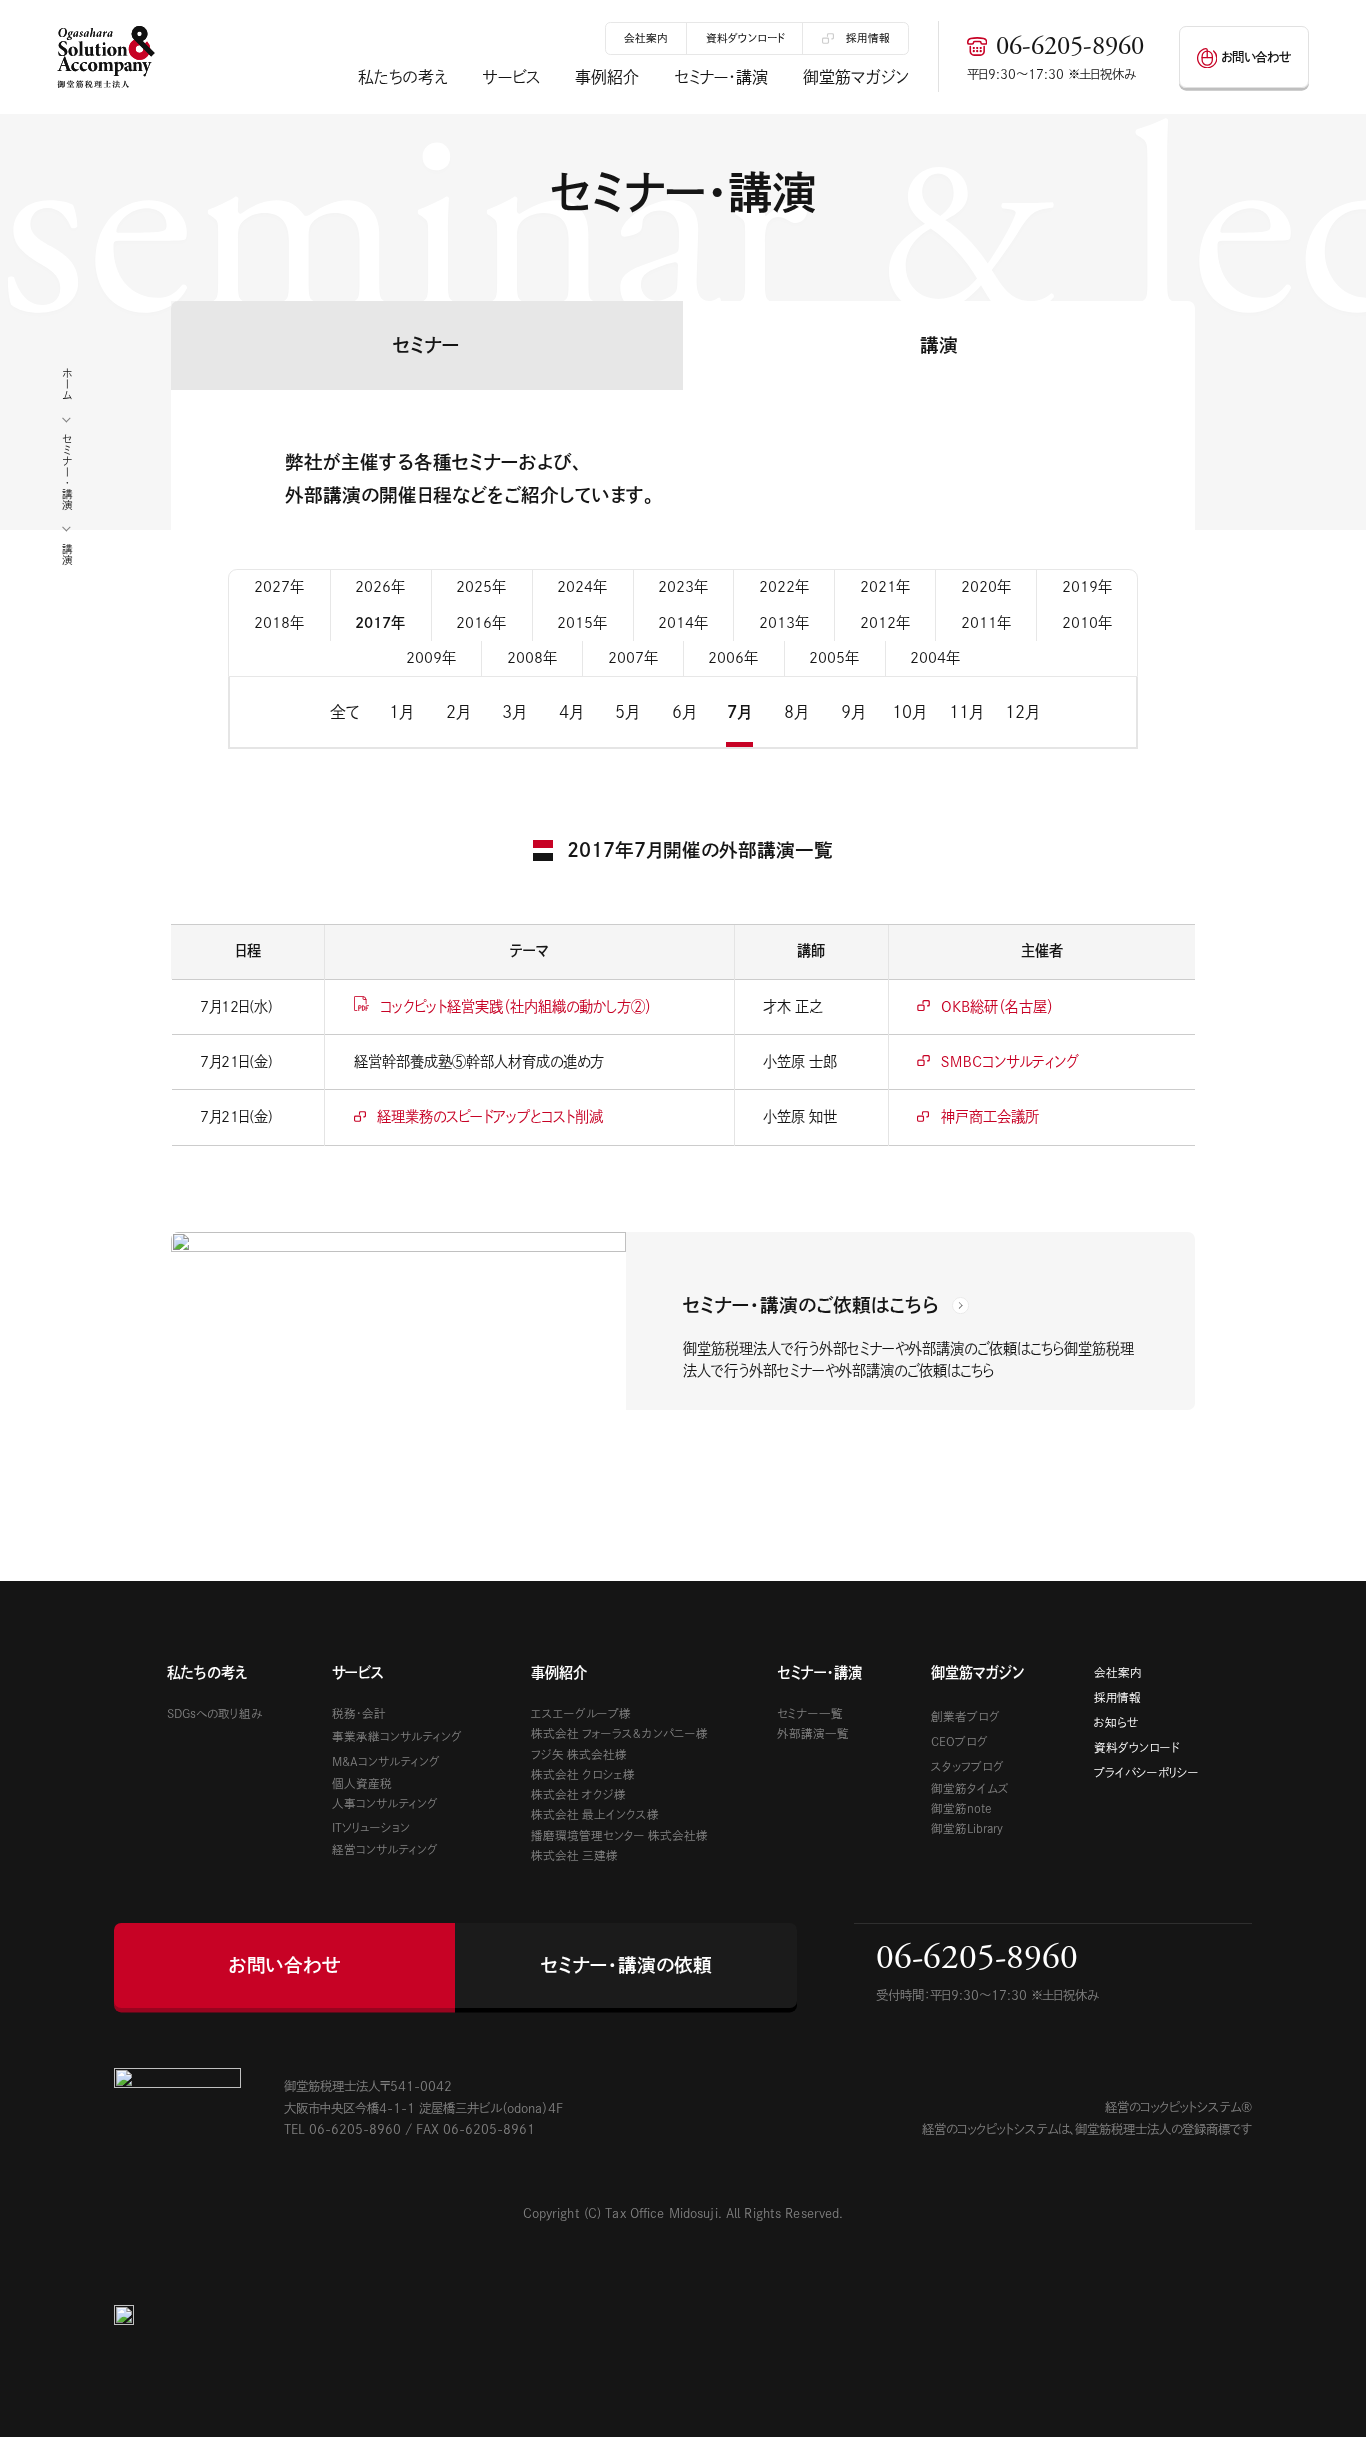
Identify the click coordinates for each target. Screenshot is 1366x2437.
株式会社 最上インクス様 (595, 1814)
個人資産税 (362, 1783)
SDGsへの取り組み (214, 1713)
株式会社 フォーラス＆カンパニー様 (619, 1733)
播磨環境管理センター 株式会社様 (619, 1835)
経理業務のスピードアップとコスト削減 (496, 1116)
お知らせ (1116, 1722)
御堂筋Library (967, 1828)
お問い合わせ (1256, 57)
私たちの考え (402, 77)
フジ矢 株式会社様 (579, 1754)
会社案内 (646, 38)
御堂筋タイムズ (970, 1788)
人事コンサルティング (385, 1803)
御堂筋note (961, 1808)
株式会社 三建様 (574, 1855)
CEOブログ (959, 1741)
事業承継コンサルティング (397, 1736)
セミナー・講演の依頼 (626, 1965)
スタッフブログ (967, 1766)
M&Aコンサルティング (386, 1761)
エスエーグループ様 (581, 1713)
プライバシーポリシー (1146, 1772)
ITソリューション (371, 1827)
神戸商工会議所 (990, 1116)
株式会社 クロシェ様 (583, 1774)
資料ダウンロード (745, 38)
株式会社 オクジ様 (578, 1794)
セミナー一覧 (810, 1713)
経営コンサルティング (385, 1849)
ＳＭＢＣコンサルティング (1010, 1061)
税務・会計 (359, 1713)
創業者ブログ (965, 1716)
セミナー (426, 345)
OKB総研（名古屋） (997, 1006)
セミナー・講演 (721, 77)
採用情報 (868, 38)
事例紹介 (607, 77)
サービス (511, 77)
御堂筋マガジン (856, 77)
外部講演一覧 (813, 1733)
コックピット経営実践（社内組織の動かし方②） (516, 1006)
